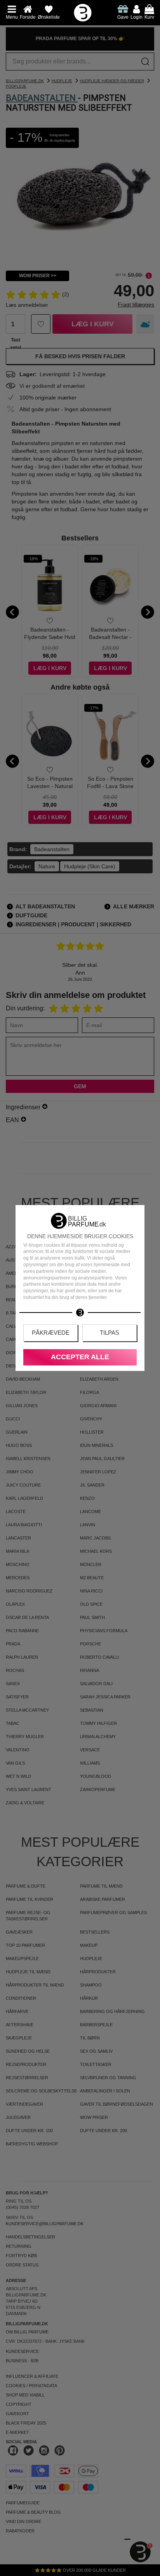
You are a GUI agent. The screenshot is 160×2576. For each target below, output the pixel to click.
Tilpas (110, 1333)
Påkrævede (51, 1333)
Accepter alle (80, 1357)
